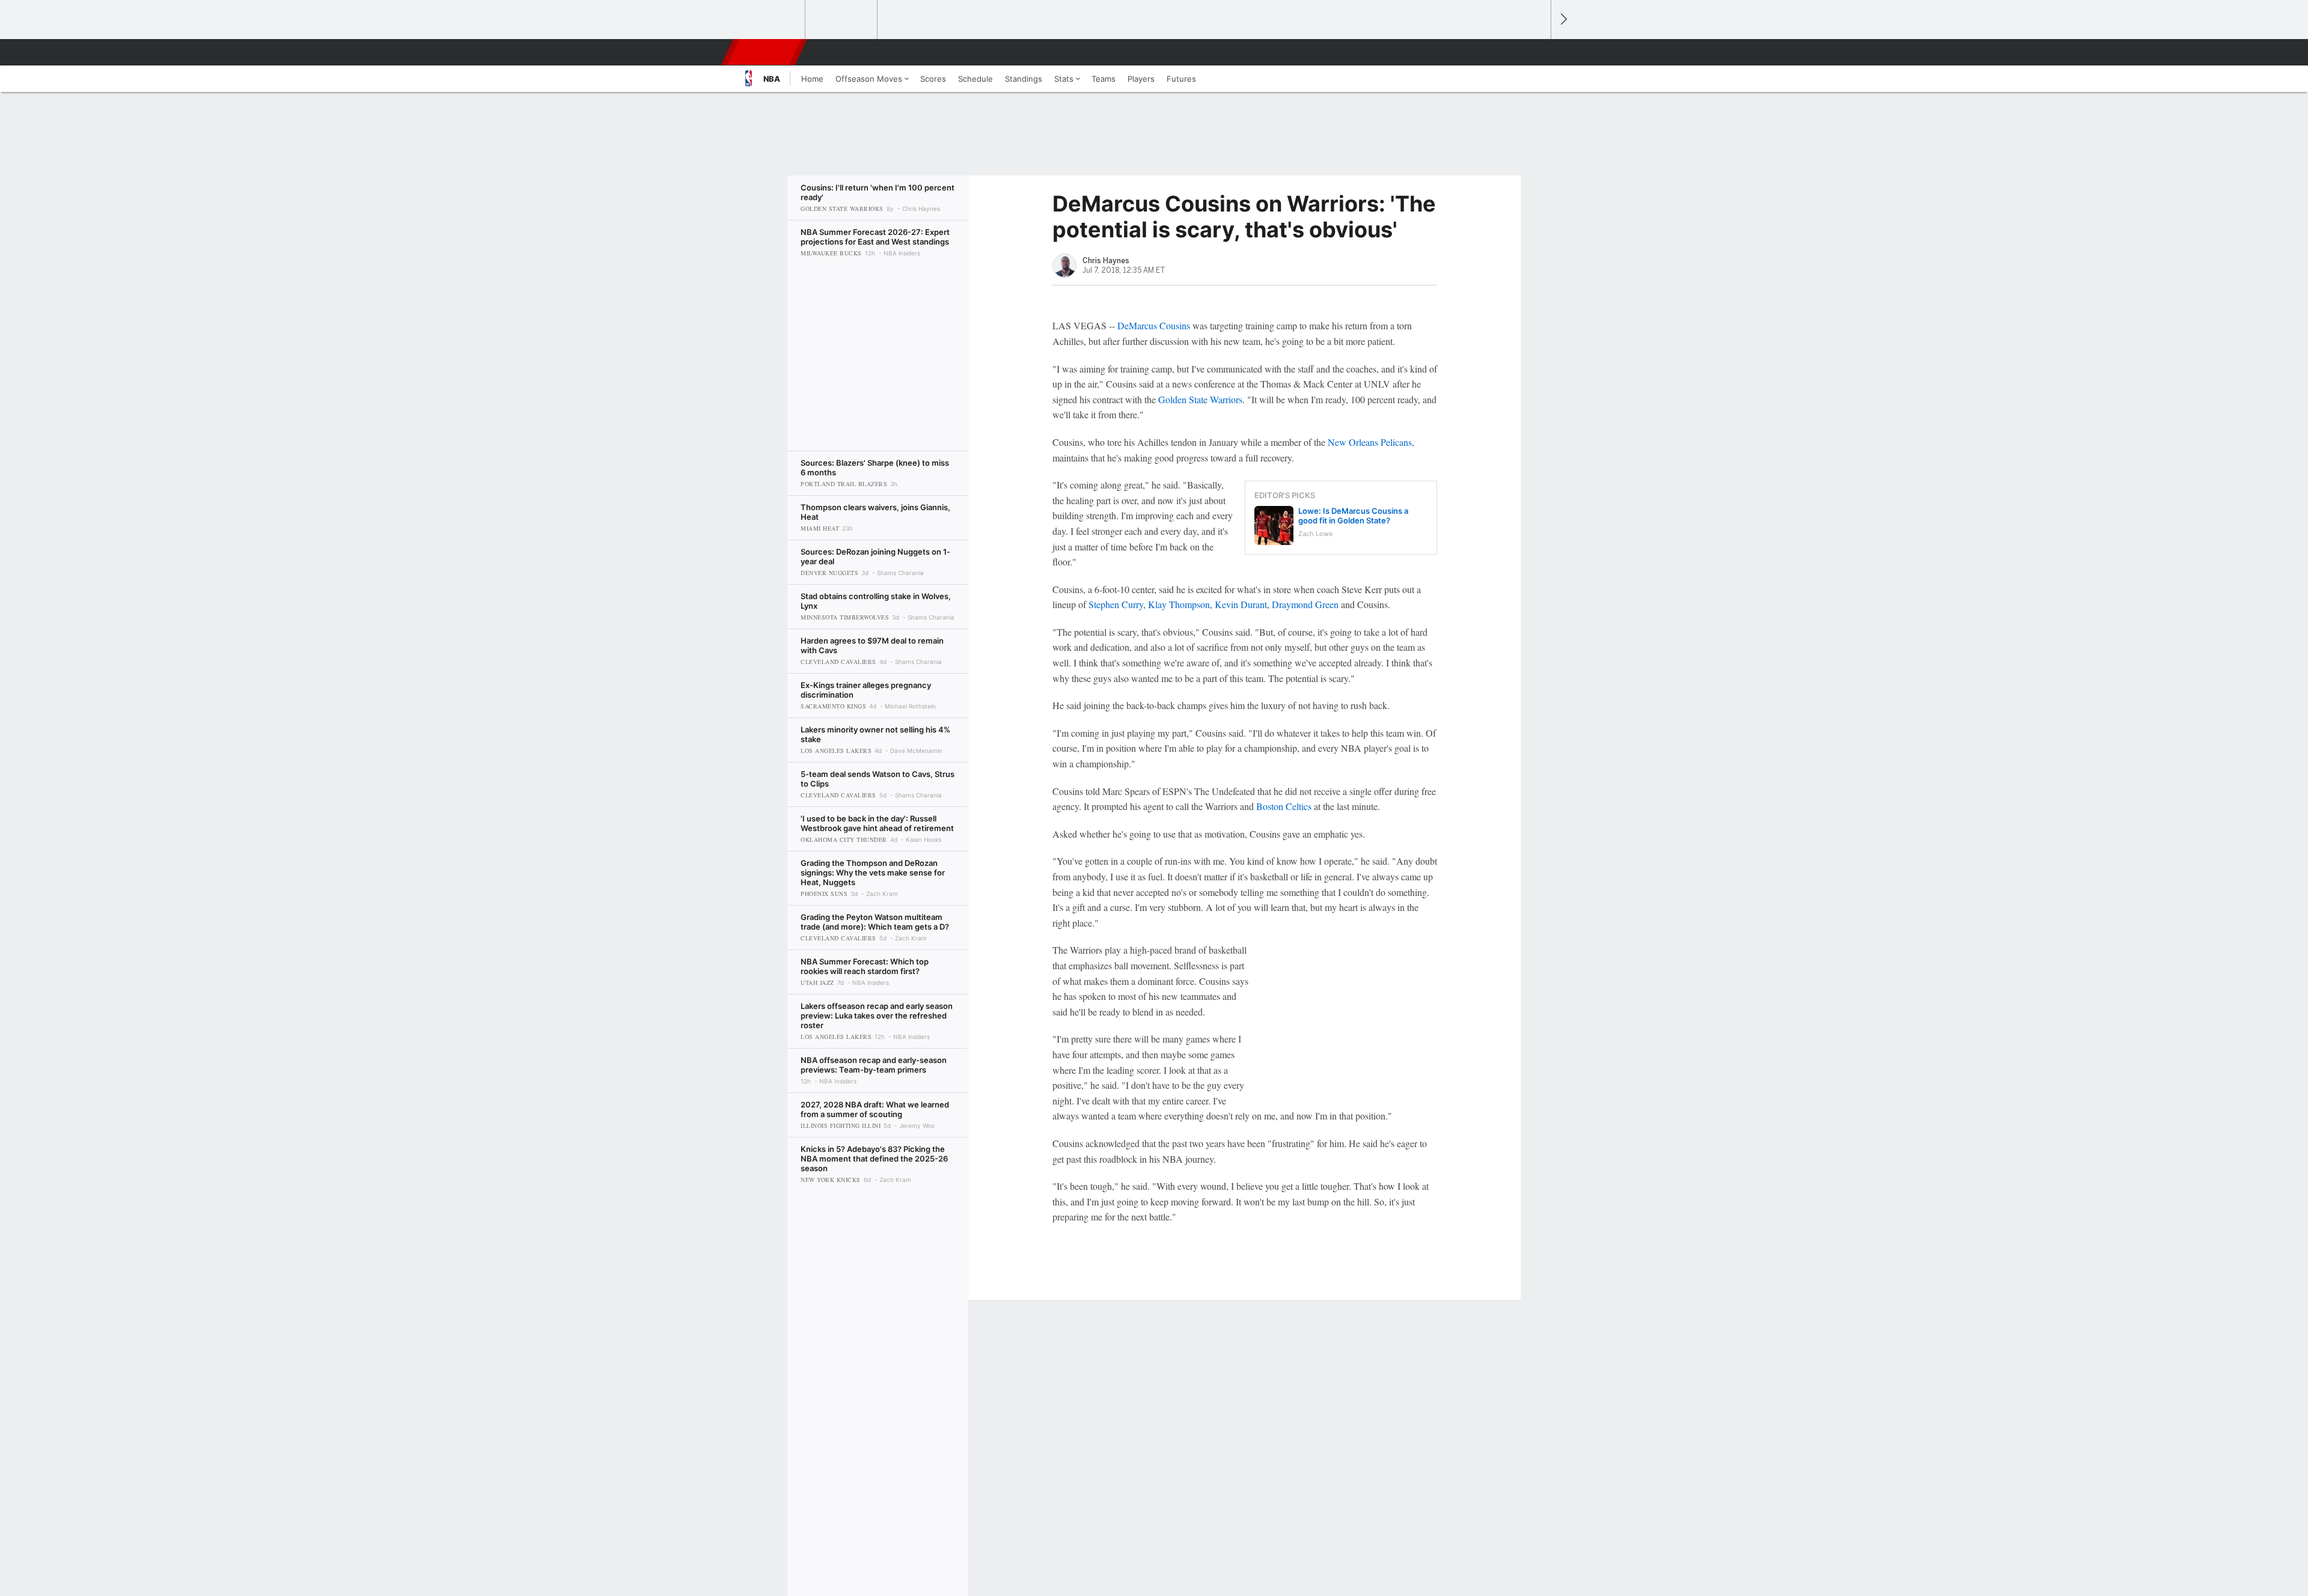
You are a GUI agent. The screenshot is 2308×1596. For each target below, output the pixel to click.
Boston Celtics (1284, 806)
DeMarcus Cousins (1154, 325)
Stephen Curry (1116, 604)
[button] (1536, 52)
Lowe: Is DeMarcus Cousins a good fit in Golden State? (1353, 516)
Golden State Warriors (1200, 399)
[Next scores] (1563, 20)
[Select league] (770, 20)
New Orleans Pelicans (1370, 442)
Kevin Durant (1241, 604)
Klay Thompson (1179, 604)
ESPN (765, 52)
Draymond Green (1305, 604)
